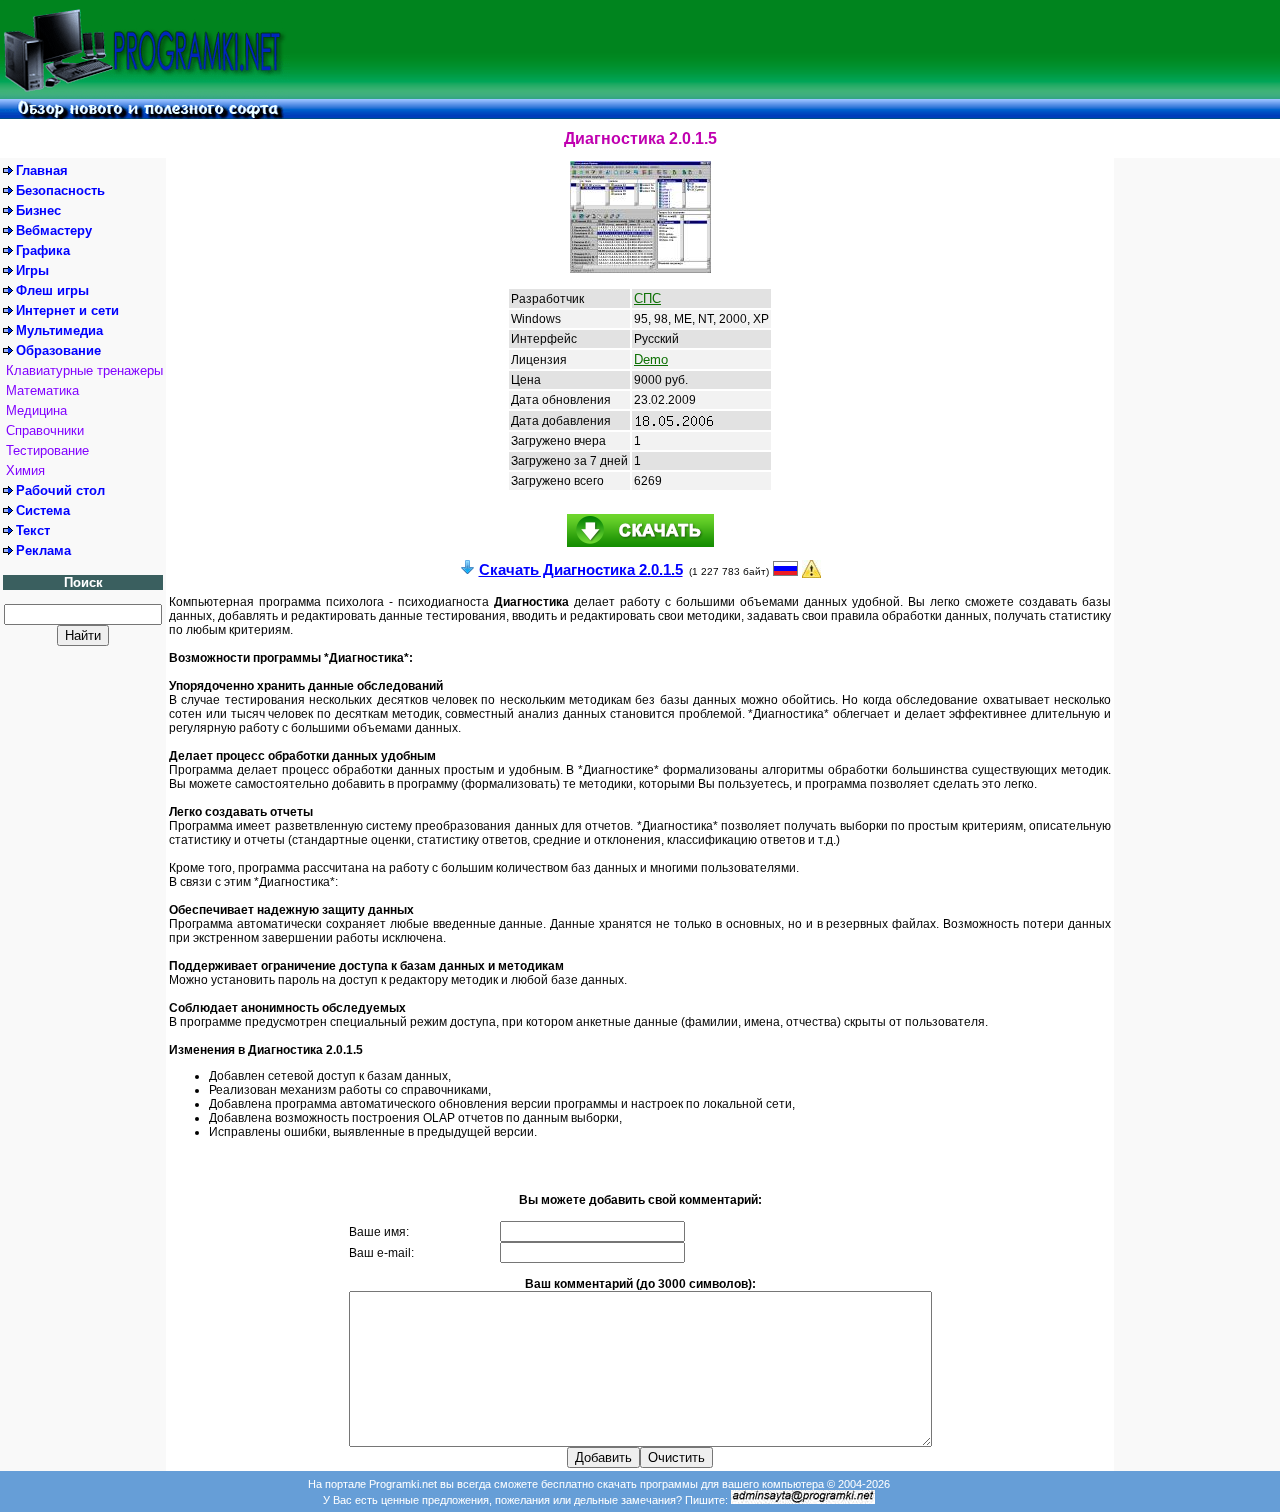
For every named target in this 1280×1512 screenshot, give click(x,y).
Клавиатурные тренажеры (84, 370)
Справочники (45, 430)
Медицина (36, 410)
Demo (651, 359)
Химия (25, 470)
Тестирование (47, 450)
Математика (42, 390)
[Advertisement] (785, 49)
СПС (647, 298)
